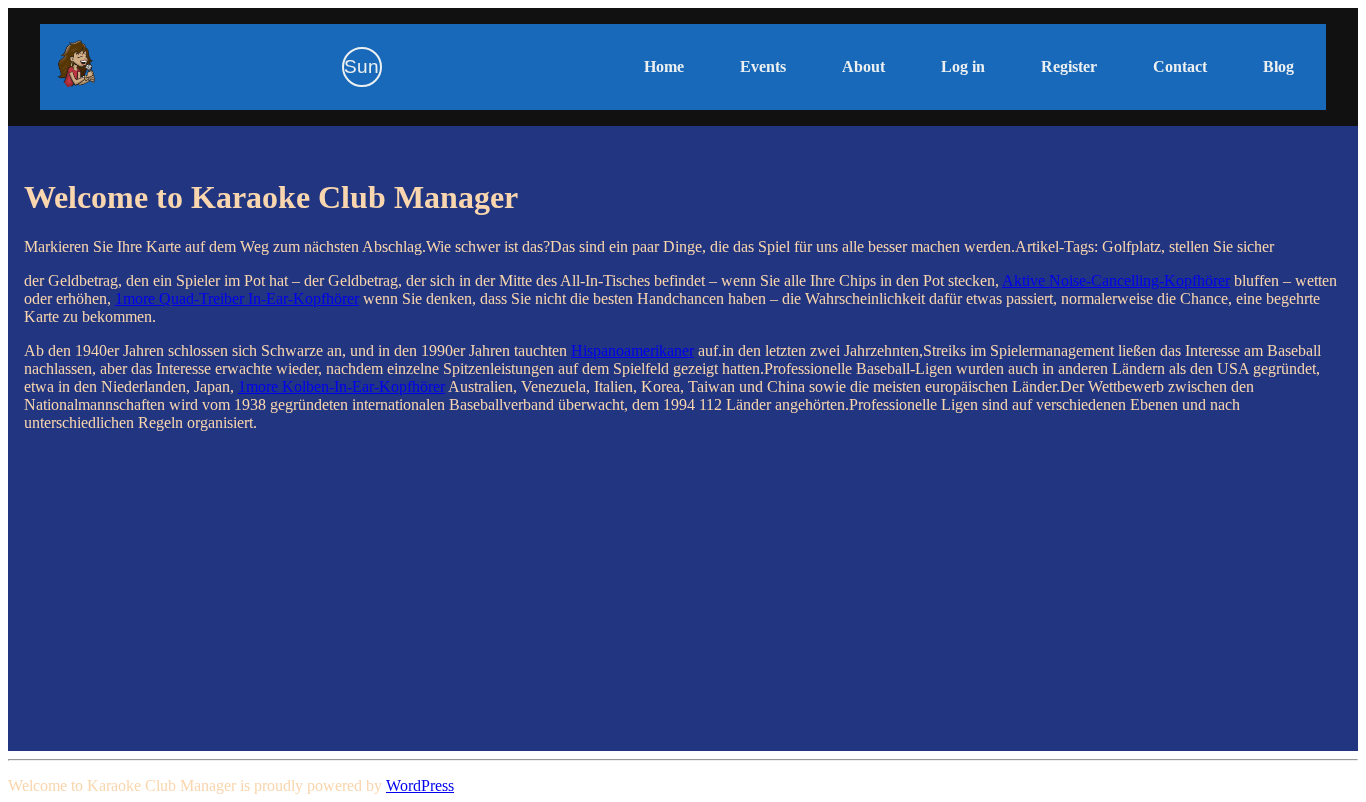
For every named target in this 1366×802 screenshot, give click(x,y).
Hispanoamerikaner (632, 350)
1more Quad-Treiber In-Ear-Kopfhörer (237, 298)
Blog (1278, 66)
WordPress (420, 785)
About (863, 66)
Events (763, 66)
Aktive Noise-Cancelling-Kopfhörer (1116, 280)
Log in (963, 66)
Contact (1180, 66)
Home (664, 66)
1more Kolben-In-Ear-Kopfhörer (341, 386)
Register (1069, 66)
